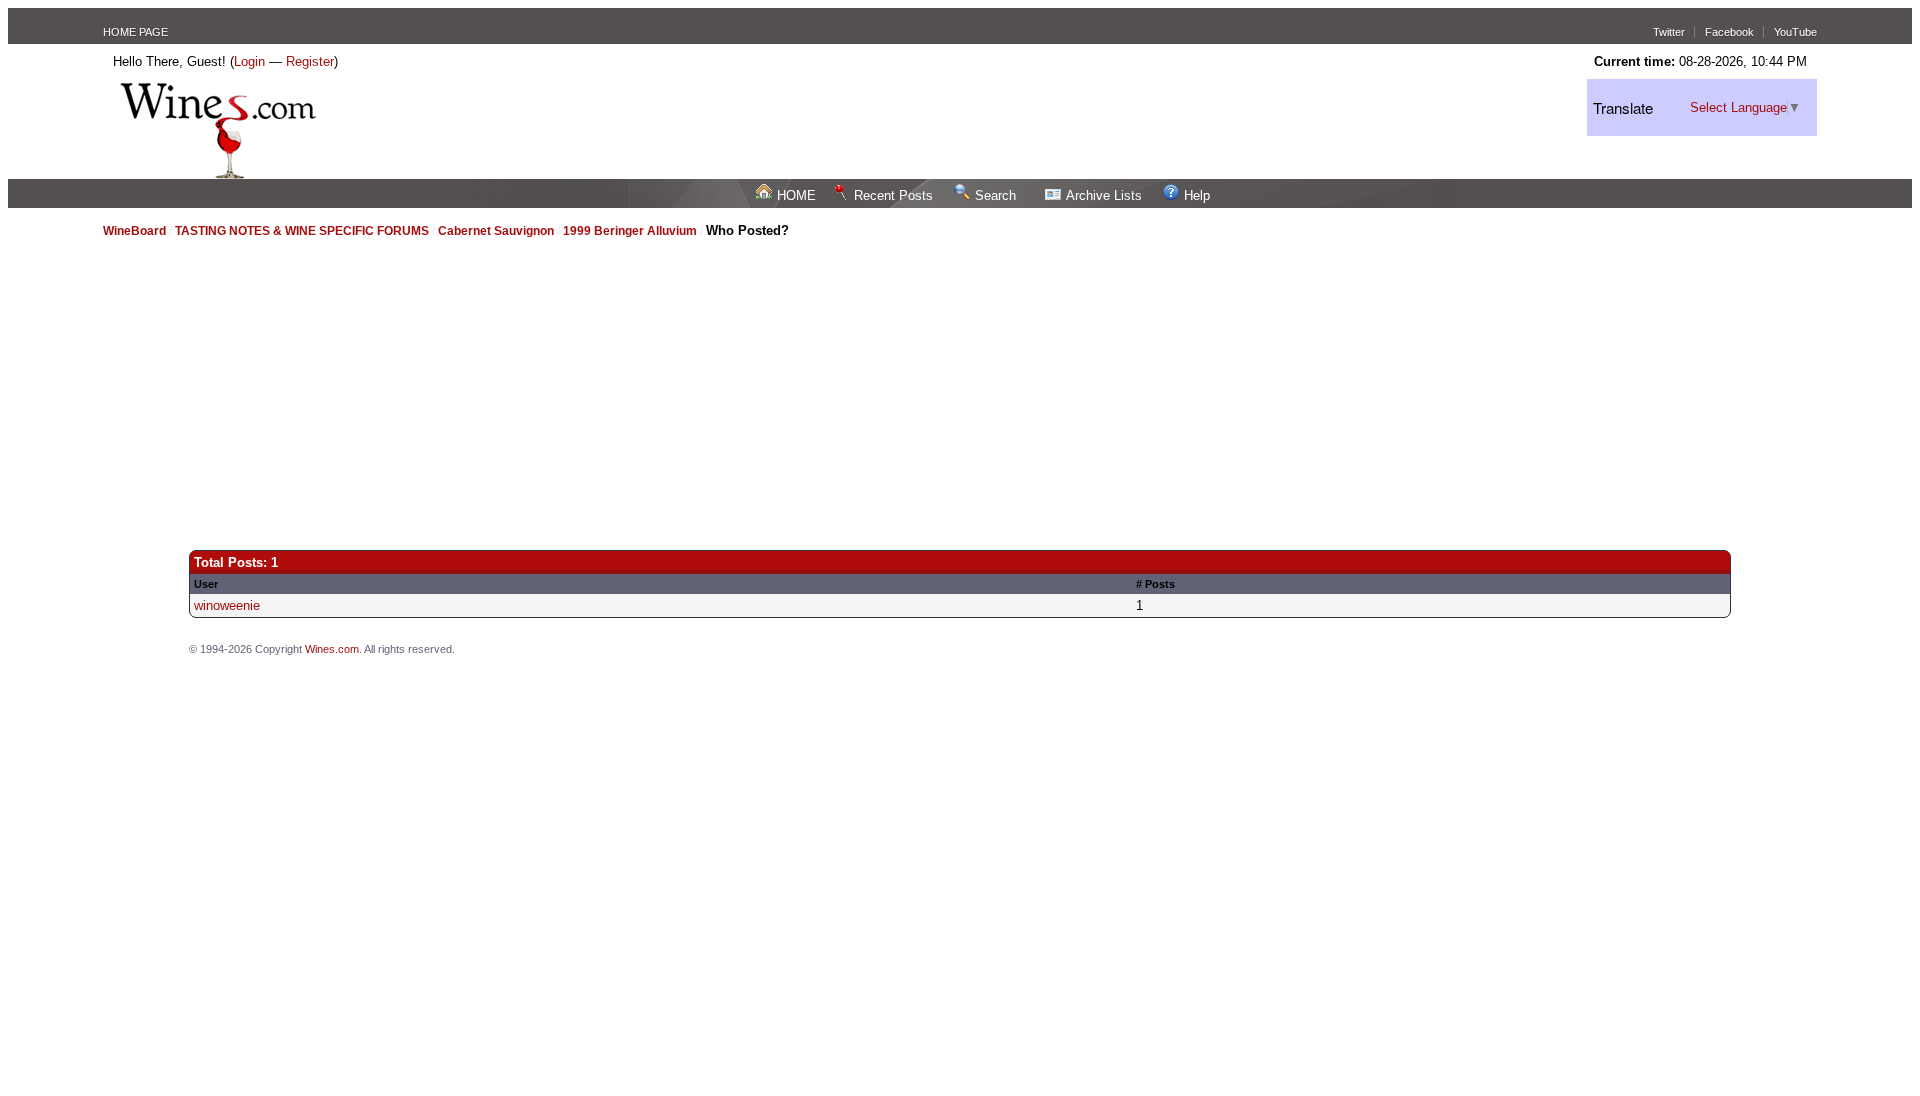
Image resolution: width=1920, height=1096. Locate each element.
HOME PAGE (135, 32)
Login (249, 61)
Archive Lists (1104, 195)
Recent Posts (893, 195)
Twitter (1669, 32)
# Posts (1155, 584)
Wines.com (332, 649)
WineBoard (134, 231)
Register (310, 61)
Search (995, 195)
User (206, 584)
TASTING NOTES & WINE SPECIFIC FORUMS (302, 231)
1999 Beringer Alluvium (630, 231)
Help (1197, 195)
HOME (796, 195)
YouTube (1795, 32)
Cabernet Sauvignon (496, 231)
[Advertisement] (960, 385)
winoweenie (227, 605)
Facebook (1729, 32)
